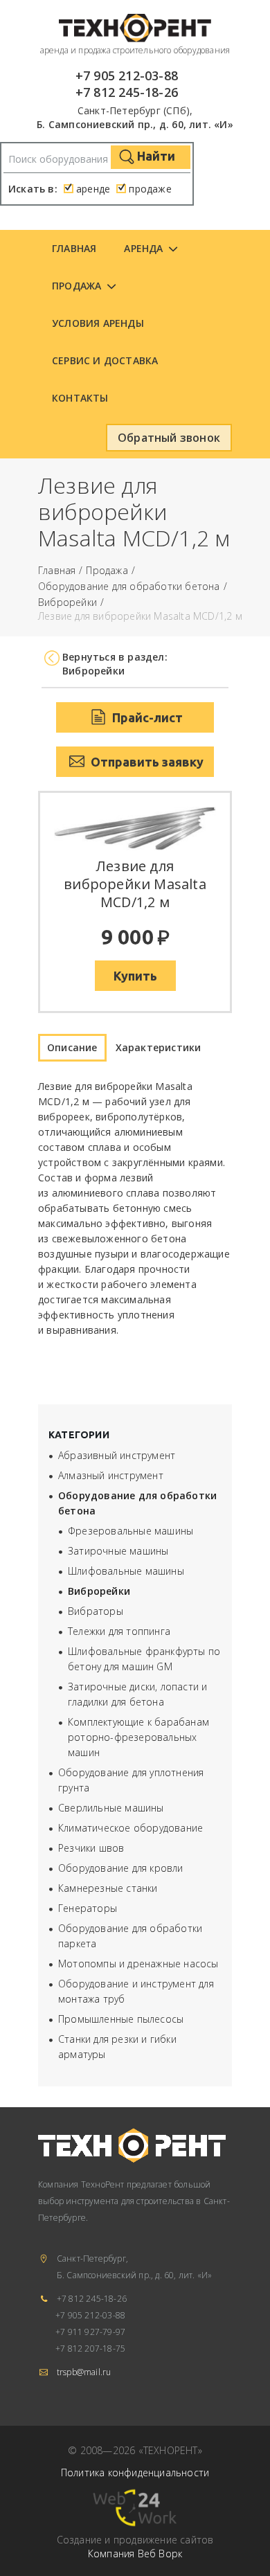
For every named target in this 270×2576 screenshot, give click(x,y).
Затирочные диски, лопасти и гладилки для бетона (137, 1694)
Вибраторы (96, 1611)
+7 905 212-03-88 (127, 75)
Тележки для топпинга (119, 1631)
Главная (74, 248)
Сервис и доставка (105, 360)
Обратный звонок (169, 438)
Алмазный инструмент (111, 1475)
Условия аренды (98, 323)
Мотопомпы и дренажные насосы (138, 1964)
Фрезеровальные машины (130, 1531)
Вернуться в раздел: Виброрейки (115, 664)
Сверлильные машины (111, 1808)
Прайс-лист (146, 717)
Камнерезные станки (108, 1888)
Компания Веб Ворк (135, 2553)
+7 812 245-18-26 (127, 92)
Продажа (76, 286)
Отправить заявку (146, 762)
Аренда (143, 248)
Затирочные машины (118, 1551)
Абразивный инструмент (117, 1455)
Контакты (80, 398)
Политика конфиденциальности (135, 2472)
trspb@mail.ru (84, 2372)
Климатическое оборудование (130, 1828)
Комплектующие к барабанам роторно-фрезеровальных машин (138, 1737)
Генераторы (88, 1908)
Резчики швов (91, 1848)
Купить (135, 976)
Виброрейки (67, 603)
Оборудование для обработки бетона (129, 587)
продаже (150, 189)
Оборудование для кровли (121, 1868)
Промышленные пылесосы (121, 2019)
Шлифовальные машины (126, 1571)
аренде (93, 189)
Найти (155, 156)
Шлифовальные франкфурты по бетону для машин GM (144, 1659)
